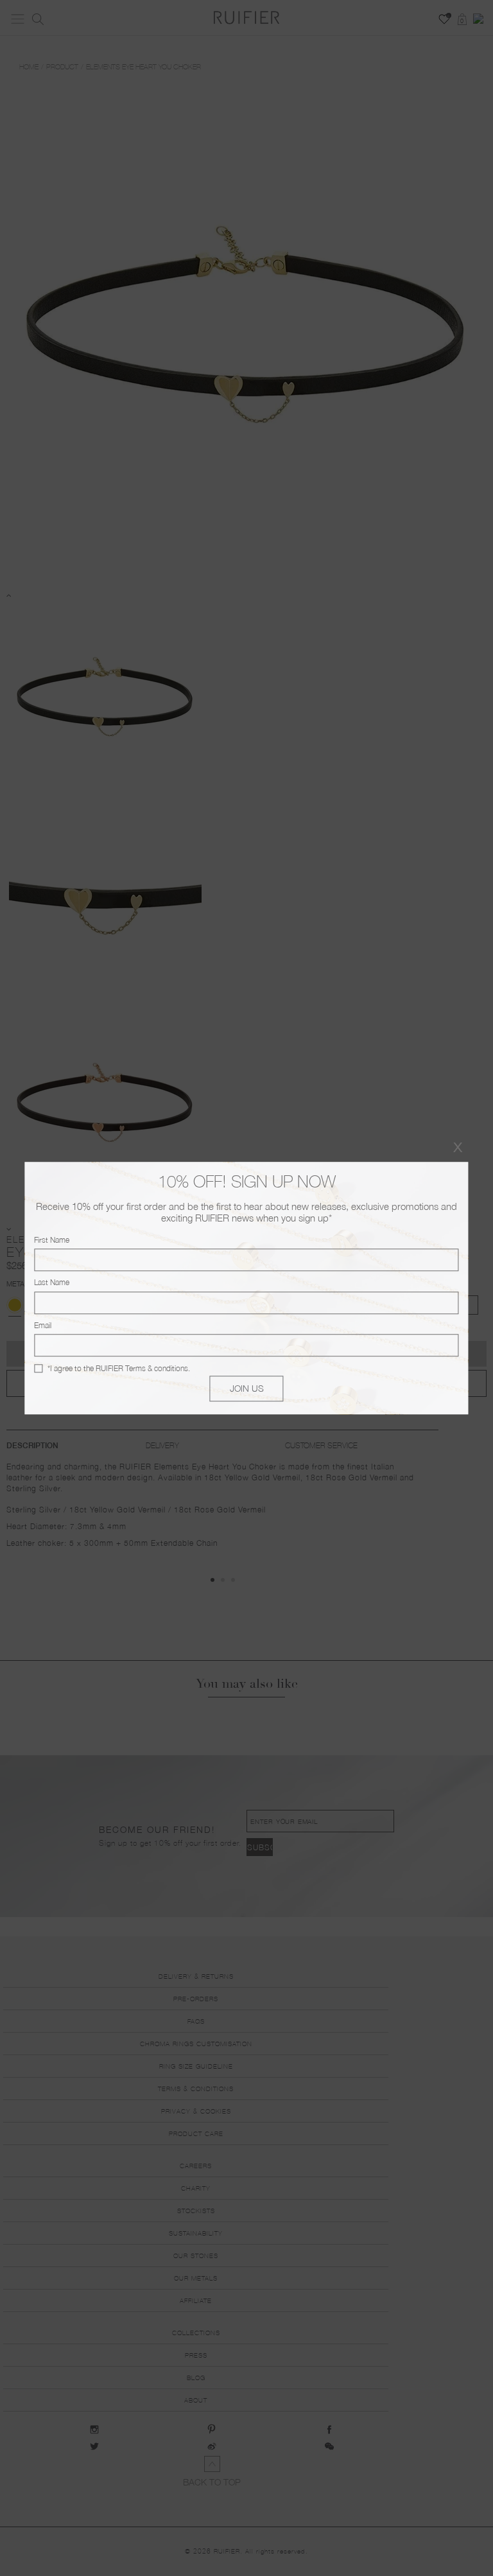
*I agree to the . (119, 1368)
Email (43, 1325)
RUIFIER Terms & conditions (142, 1368)
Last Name (52, 1283)
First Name (52, 1240)
